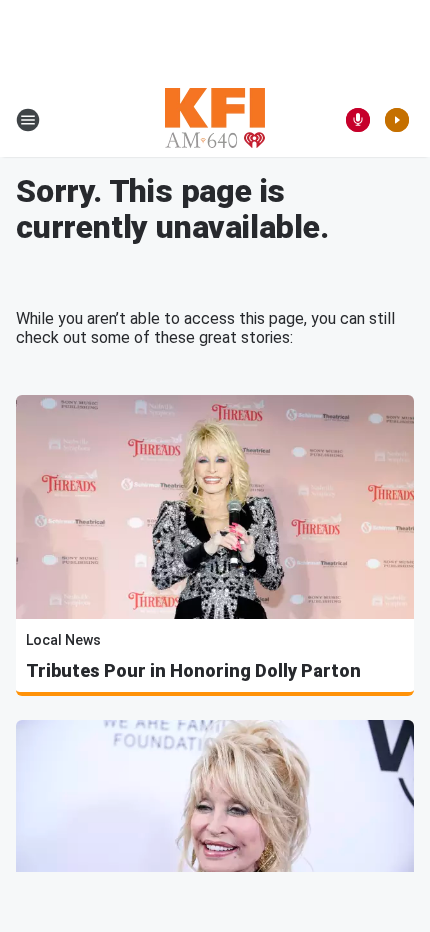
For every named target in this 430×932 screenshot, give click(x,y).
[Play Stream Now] (397, 120)
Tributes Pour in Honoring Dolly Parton (193, 670)
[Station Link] (215, 120)
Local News (63, 640)
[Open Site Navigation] (28, 120)
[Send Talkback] (358, 120)
